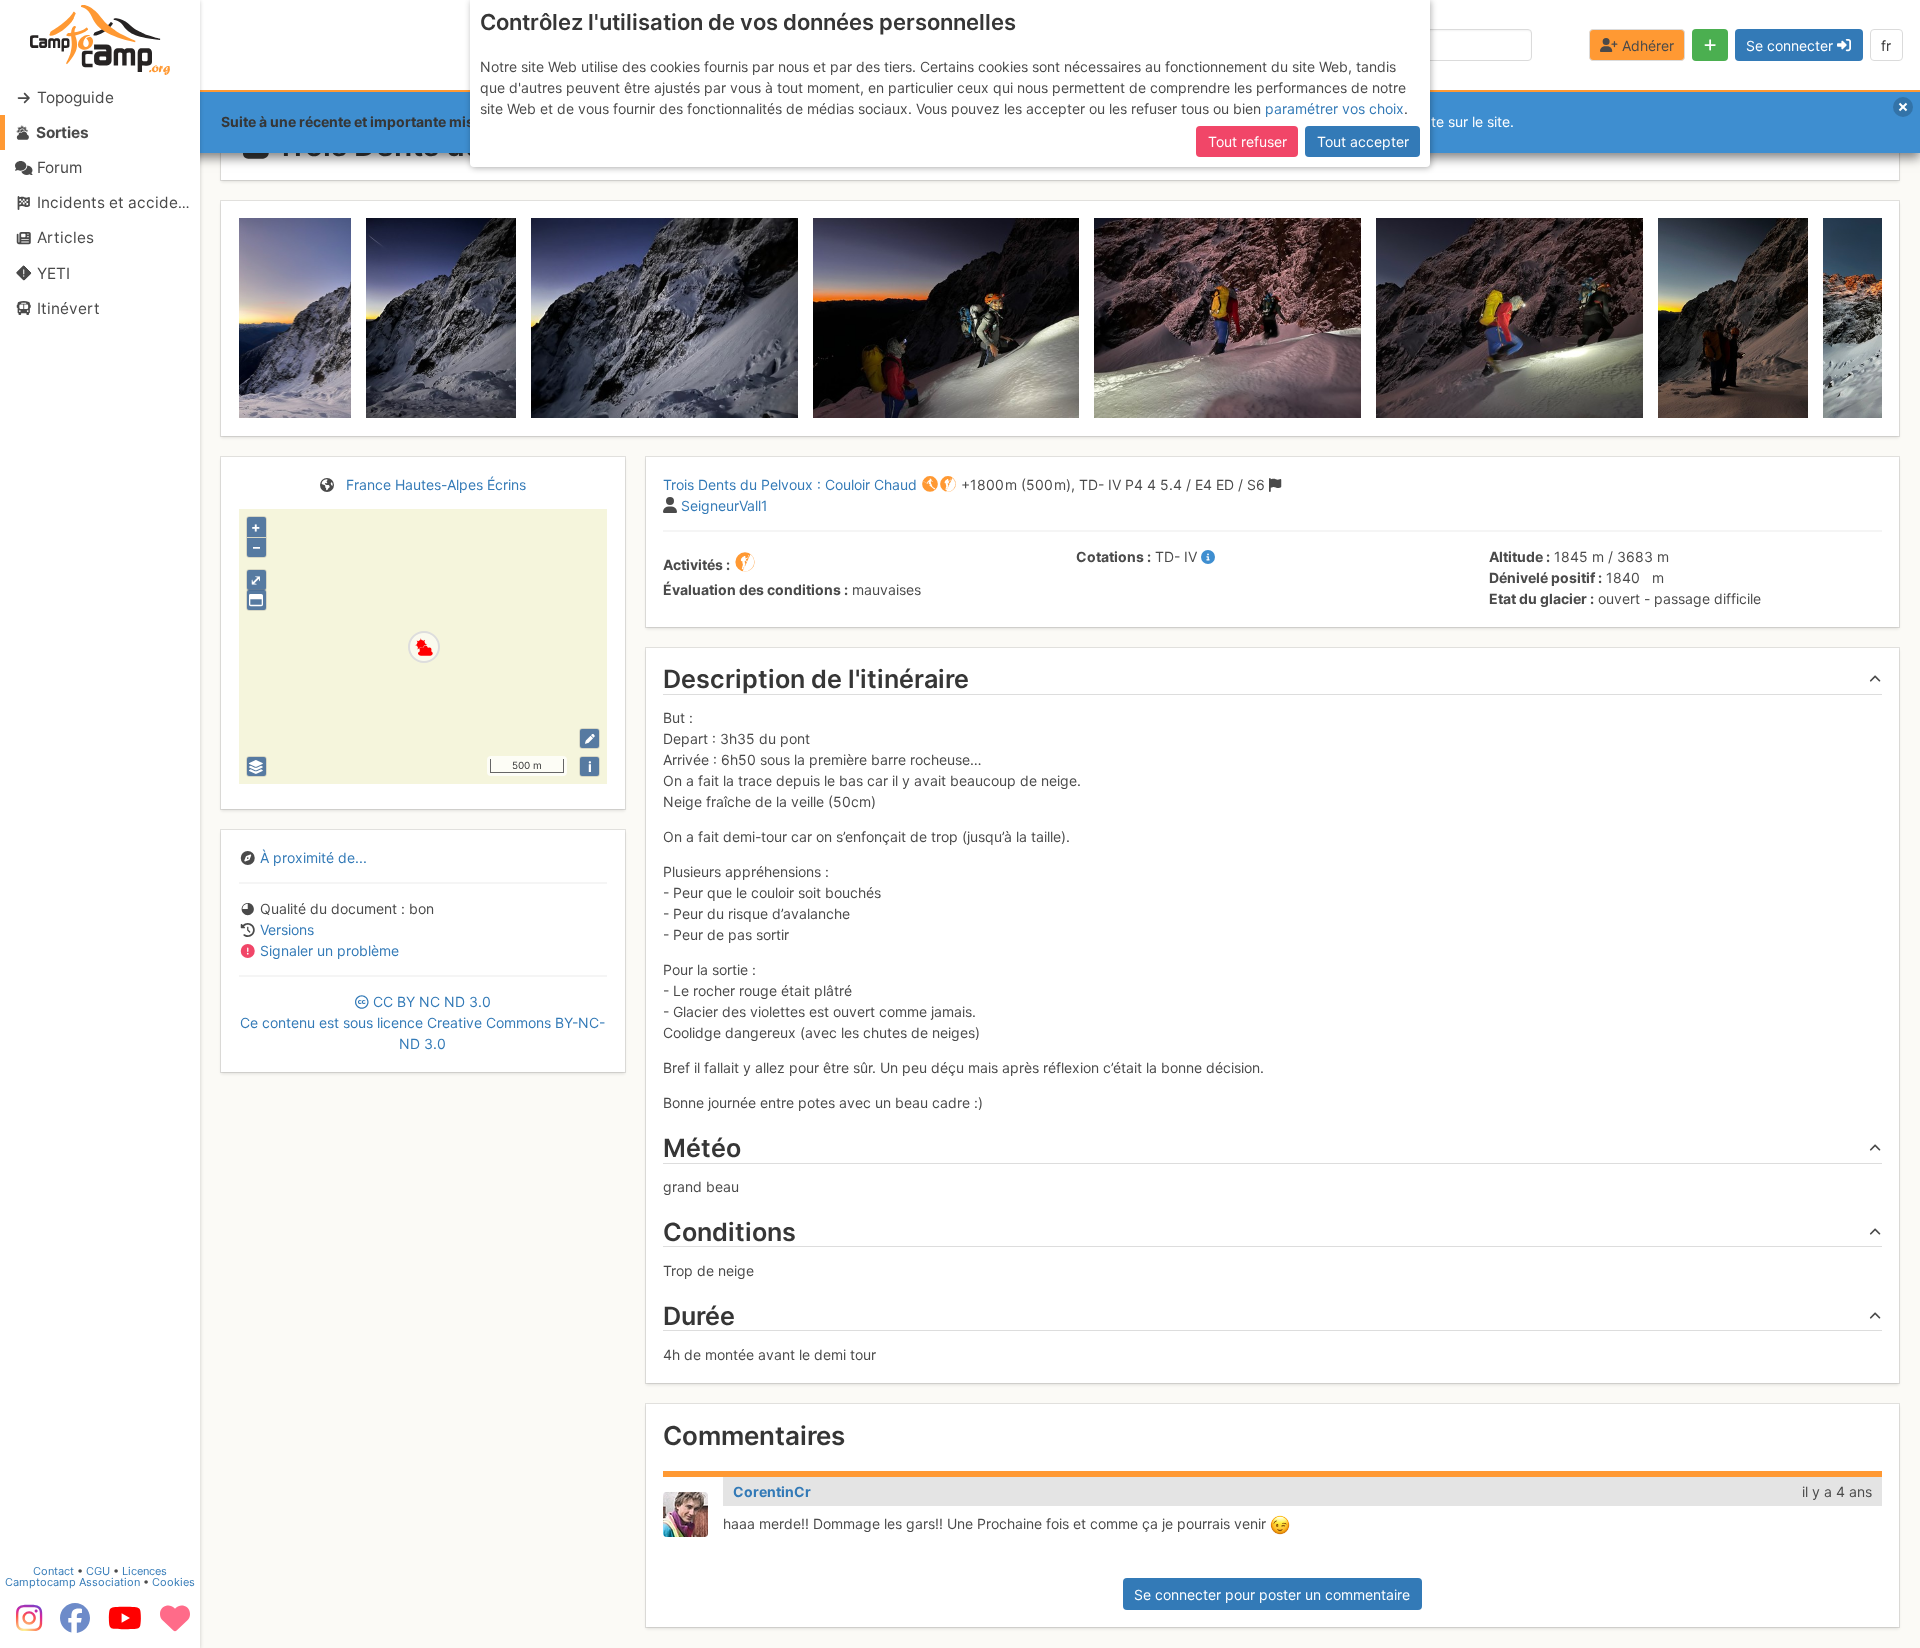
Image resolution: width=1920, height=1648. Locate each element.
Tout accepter (1363, 141)
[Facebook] (75, 1625)
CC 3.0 (422, 1022)
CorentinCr (772, 1491)
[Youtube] (125, 1625)
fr (1886, 45)
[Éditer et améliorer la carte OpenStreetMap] (589, 738)
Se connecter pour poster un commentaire (1272, 1594)
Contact (53, 1571)
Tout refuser (1247, 141)
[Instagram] (25, 1625)
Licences (144, 1571)
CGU (98, 1571)
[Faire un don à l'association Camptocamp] (175, 1625)
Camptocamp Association (72, 1582)
